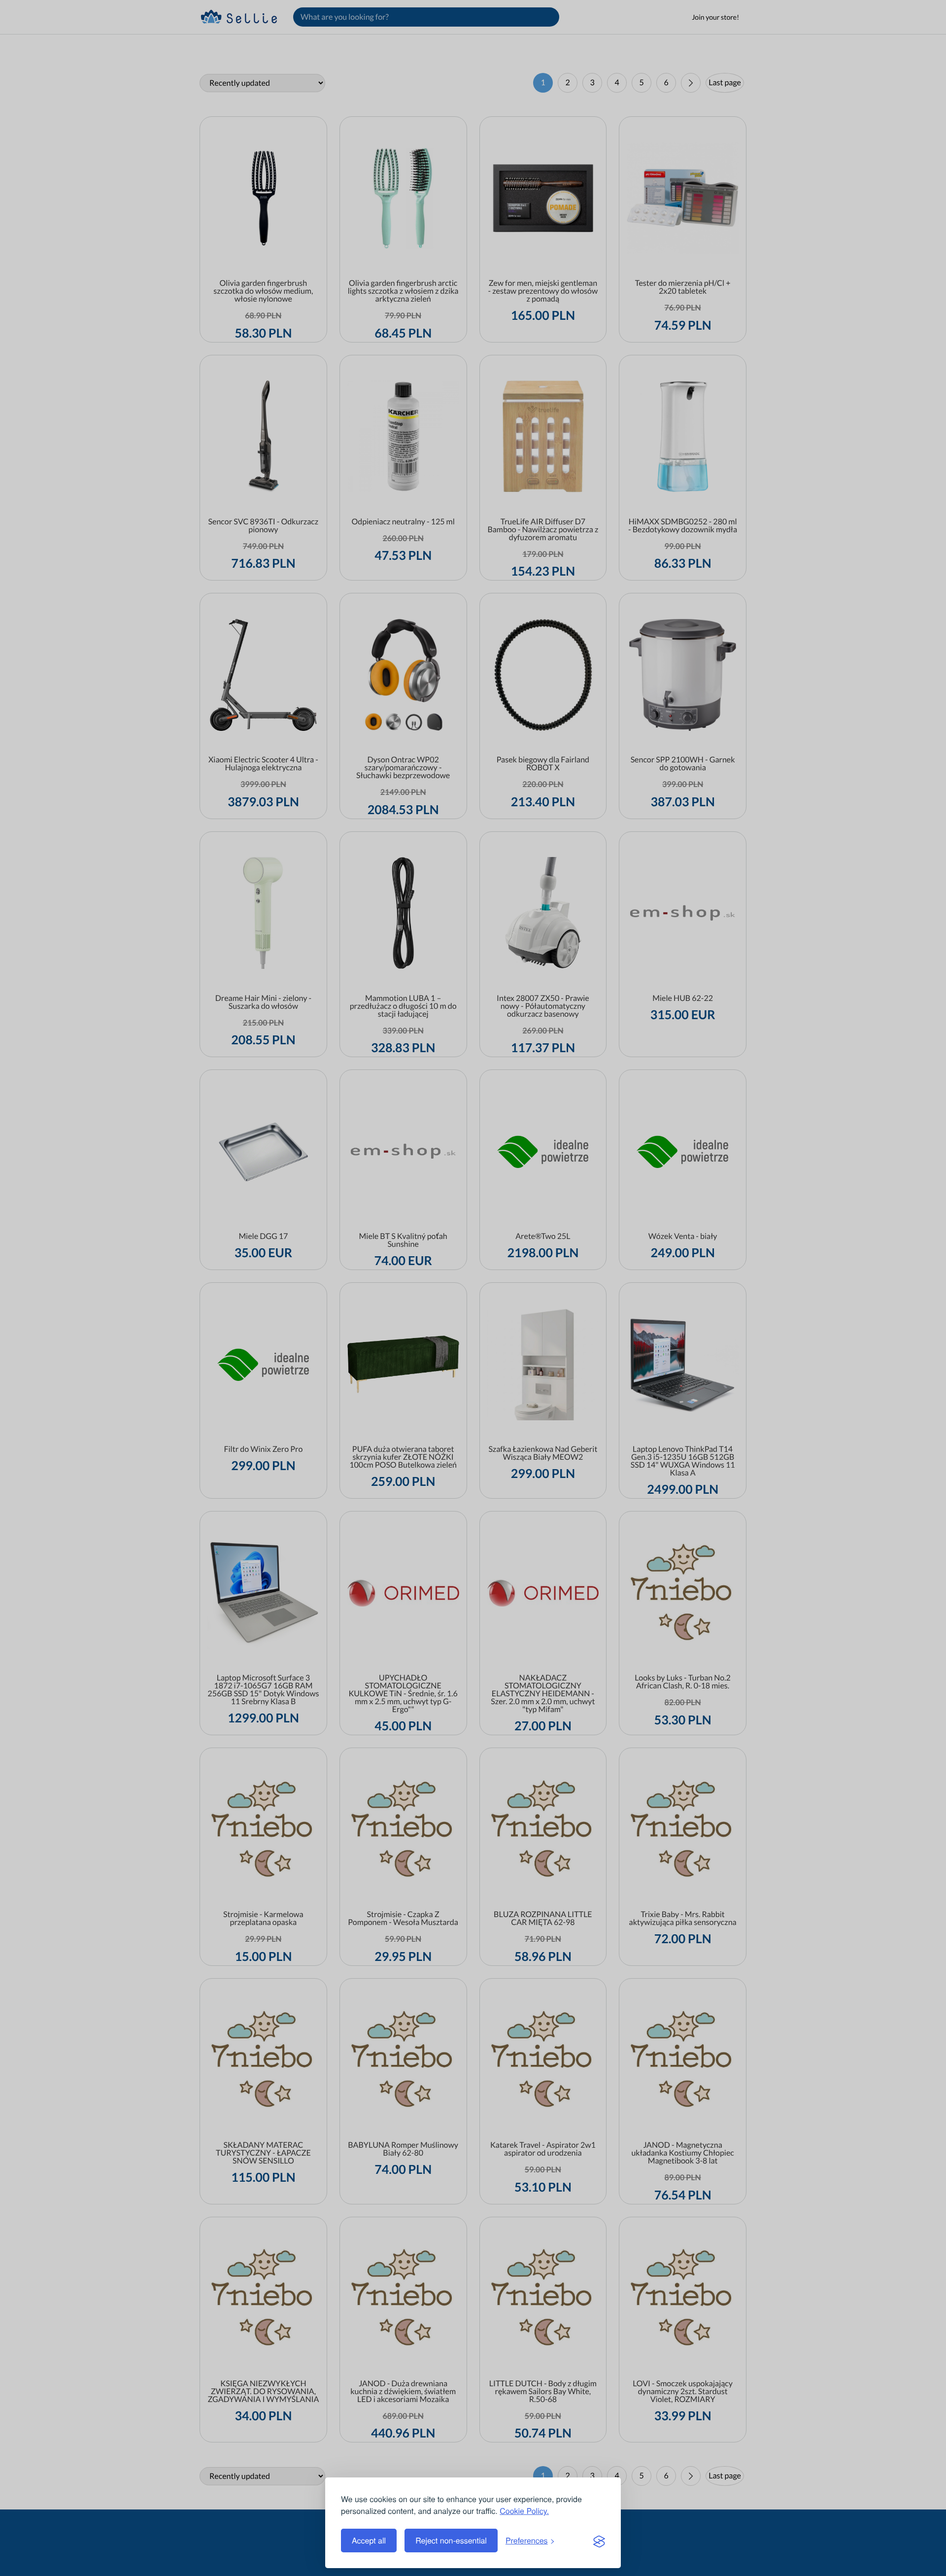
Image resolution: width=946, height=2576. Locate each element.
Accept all (369, 2540)
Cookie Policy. (524, 2511)
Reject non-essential (451, 2540)
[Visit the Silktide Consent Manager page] (599, 2541)
